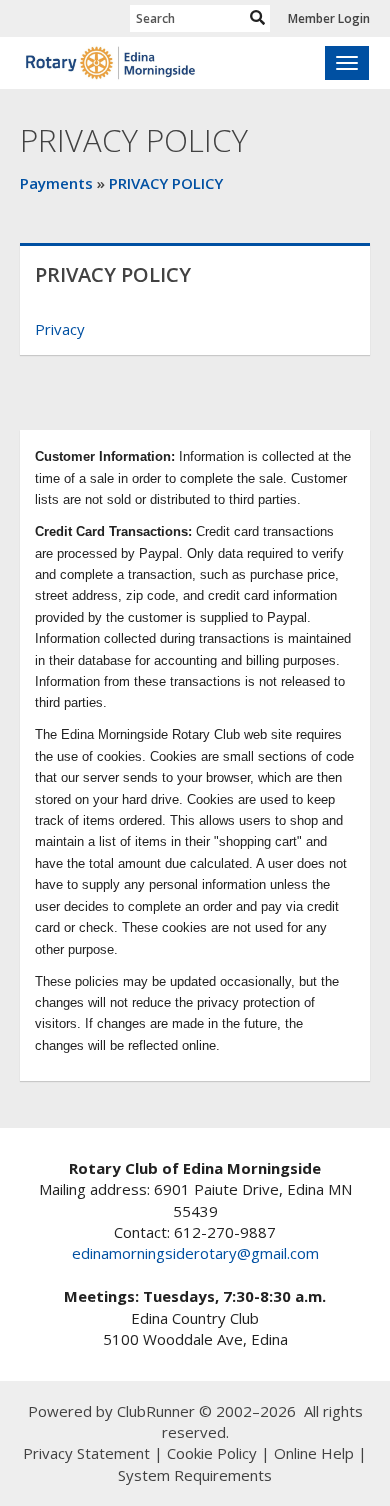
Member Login (329, 18)
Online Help (314, 1453)
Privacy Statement (86, 1453)
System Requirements (195, 1475)
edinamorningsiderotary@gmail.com (195, 1253)
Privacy (60, 329)
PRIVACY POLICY (166, 183)
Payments (56, 183)
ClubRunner (156, 1411)
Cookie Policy (212, 1453)
